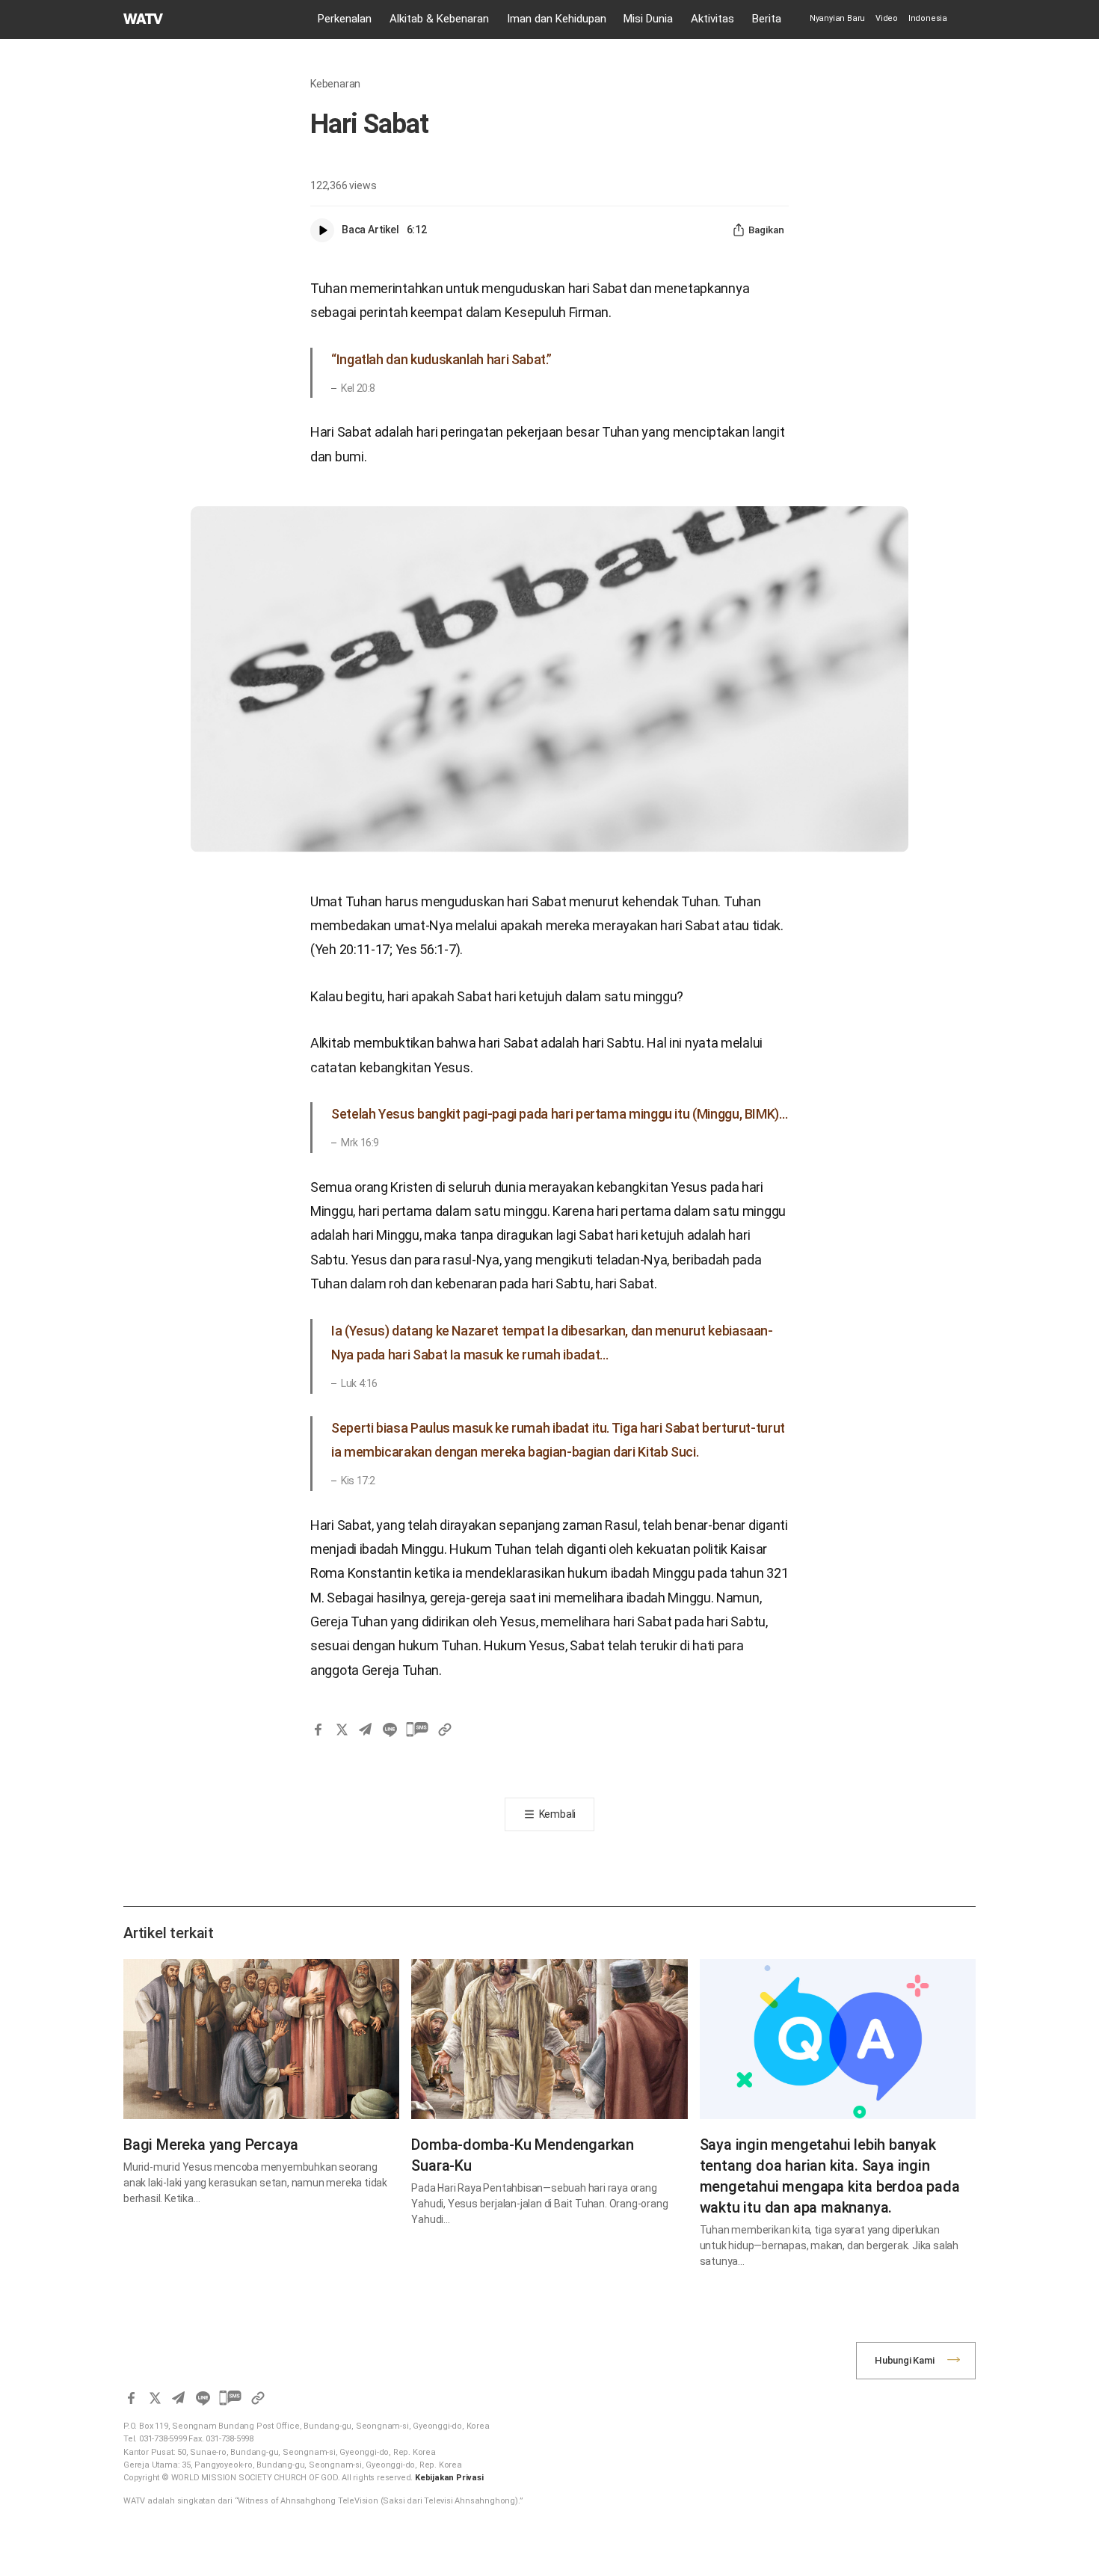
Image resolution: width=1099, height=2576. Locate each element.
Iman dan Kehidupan (557, 19)
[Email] (366, 1730)
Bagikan (766, 230)
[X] (342, 1730)
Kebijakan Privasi (449, 2478)
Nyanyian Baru (837, 18)
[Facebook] (318, 1730)
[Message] (417, 1730)
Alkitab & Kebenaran (439, 19)
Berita (767, 19)
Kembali (558, 1814)
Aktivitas (712, 19)
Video (887, 18)
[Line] (390, 1730)
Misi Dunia (648, 19)
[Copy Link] (445, 1730)
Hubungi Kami (905, 2360)
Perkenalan (345, 19)
